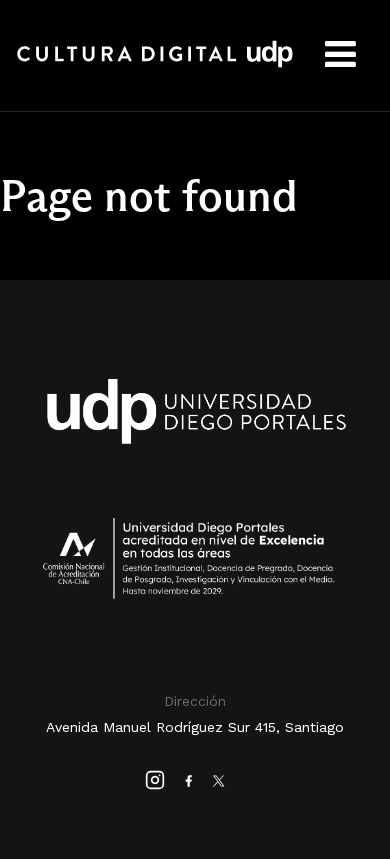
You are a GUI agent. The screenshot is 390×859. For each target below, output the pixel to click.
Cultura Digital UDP (155, 65)
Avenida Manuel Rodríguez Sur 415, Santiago (195, 727)
